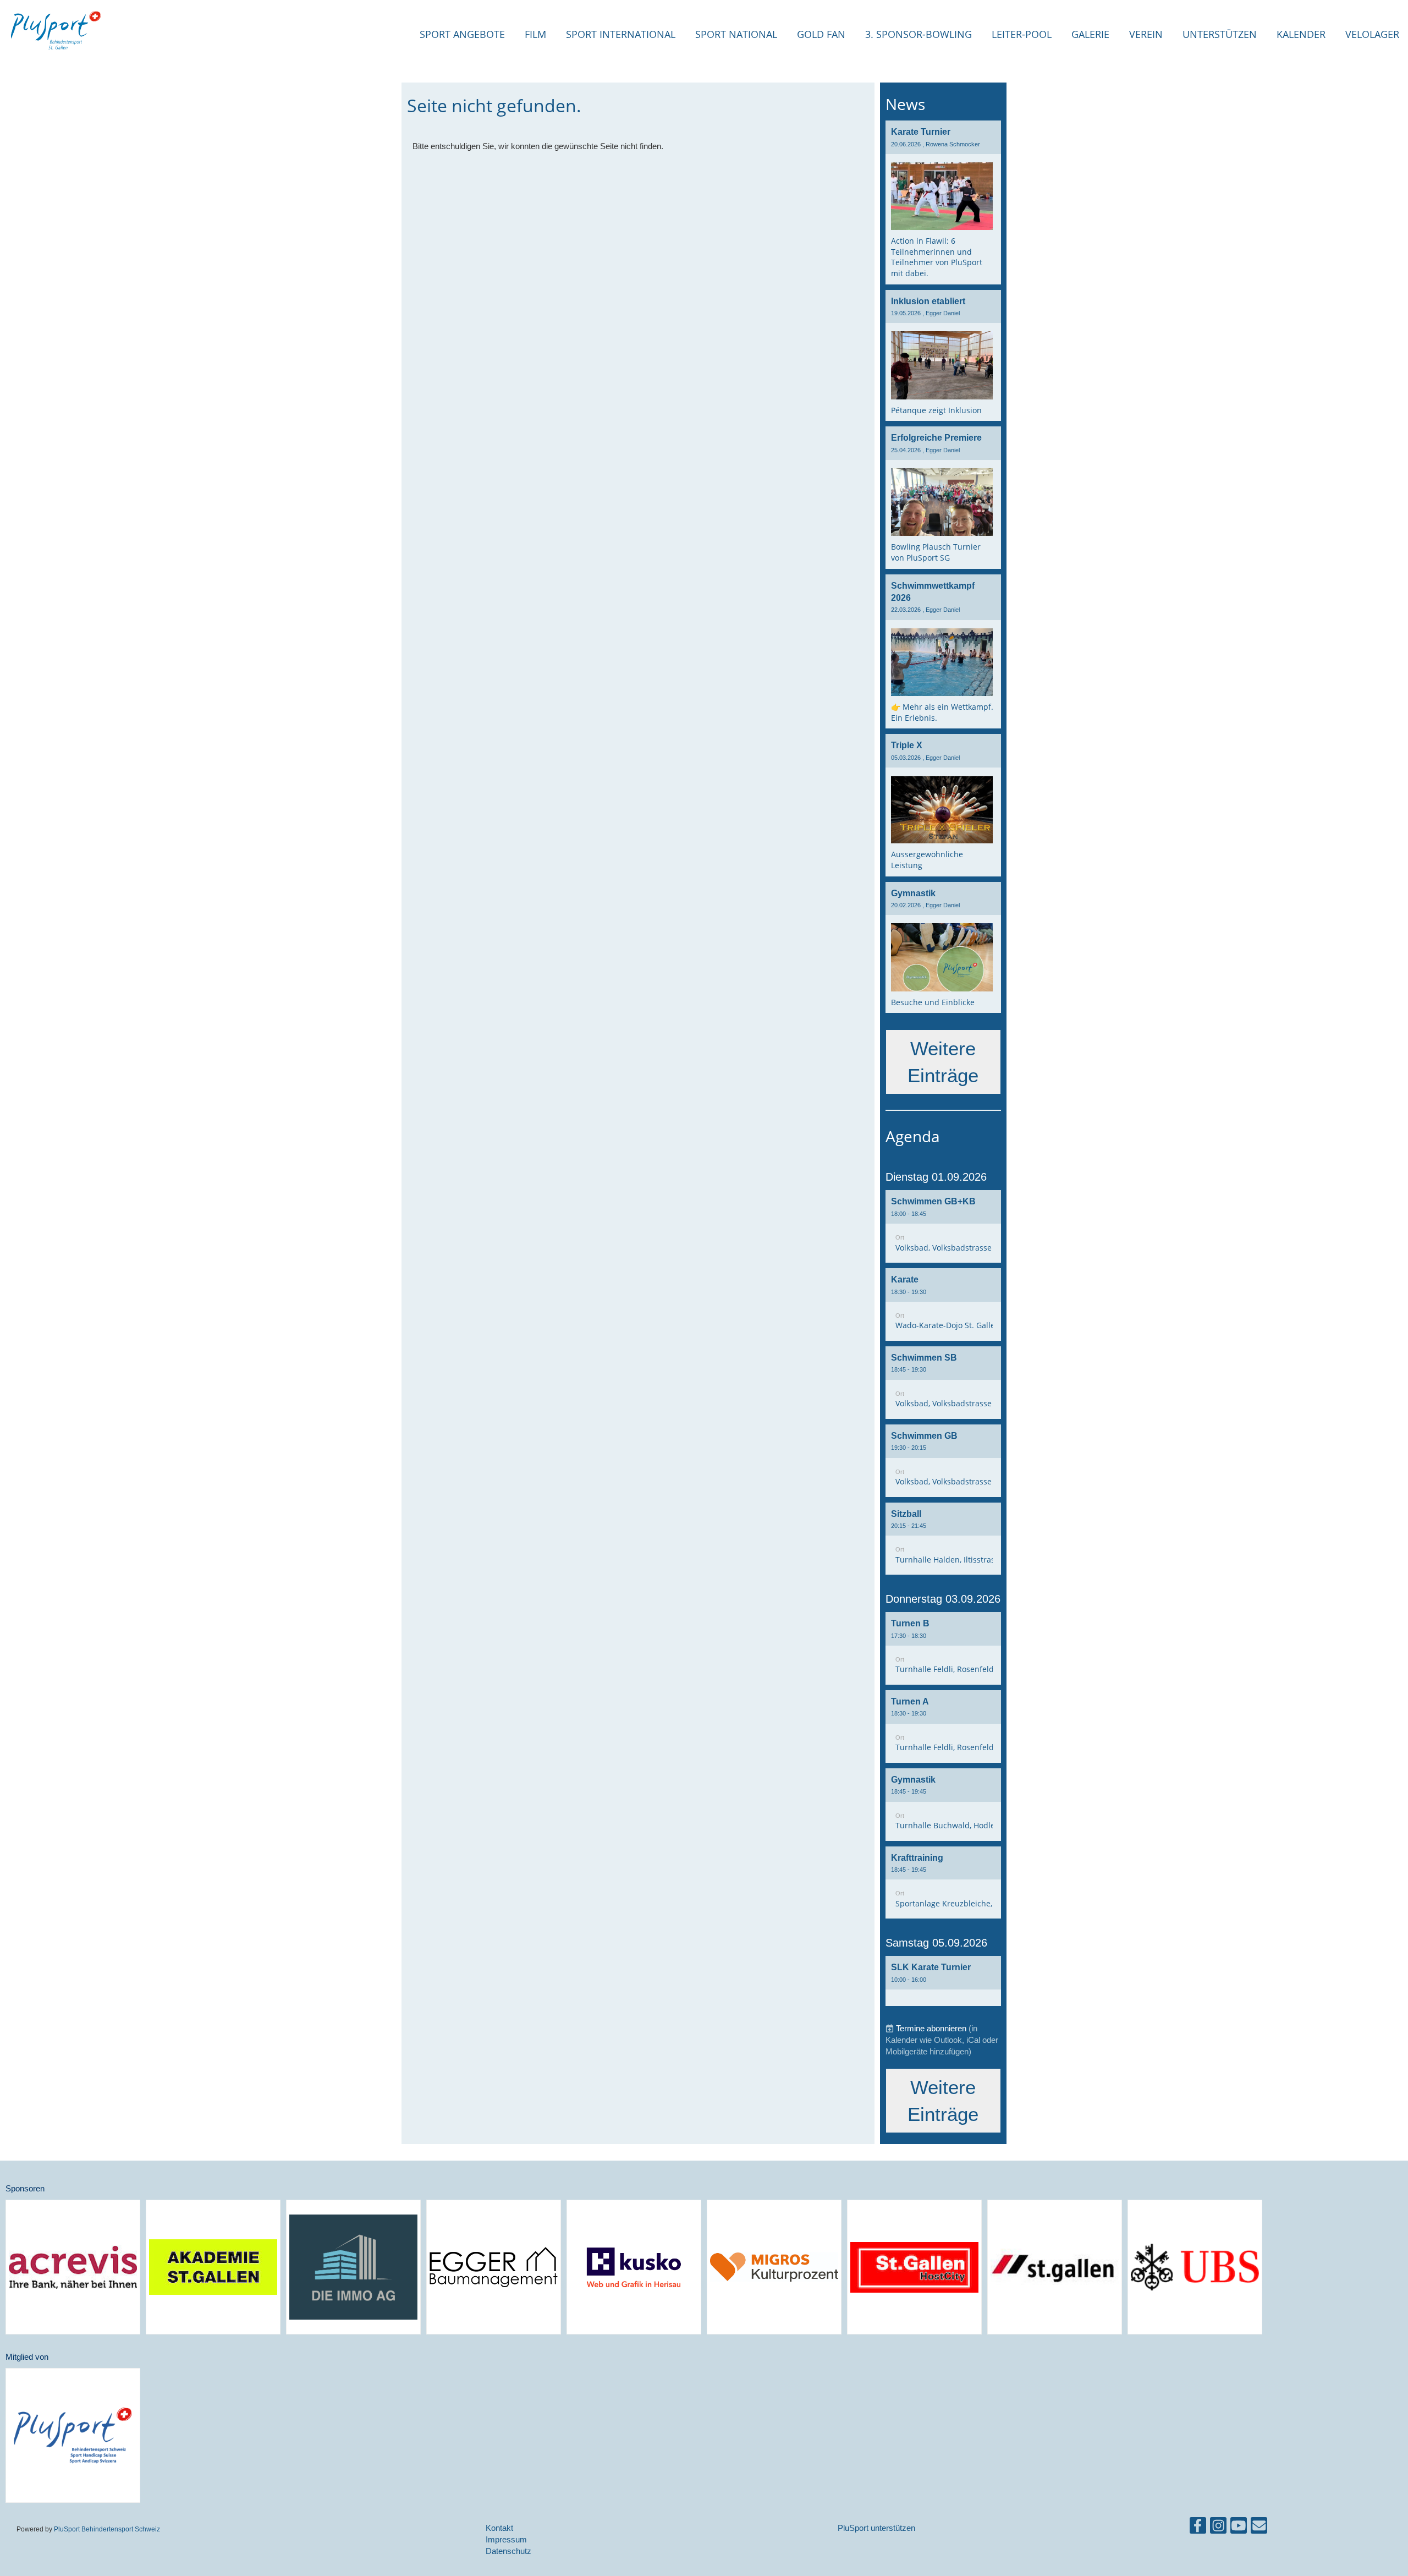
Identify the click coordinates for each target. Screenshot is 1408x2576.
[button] (943, 1226)
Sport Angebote (462, 34)
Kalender (1301, 34)
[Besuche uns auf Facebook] (1198, 2528)
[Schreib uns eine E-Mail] (1259, 2528)
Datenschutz (508, 2551)
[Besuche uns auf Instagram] (1218, 2528)
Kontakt (499, 2528)
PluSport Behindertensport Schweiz (107, 2529)
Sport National (736, 34)
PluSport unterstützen (876, 2528)
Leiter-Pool (1022, 34)
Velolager (1372, 34)
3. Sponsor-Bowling (919, 34)
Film (535, 34)
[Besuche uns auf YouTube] (1239, 2528)
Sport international (621, 34)
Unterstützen (1220, 34)
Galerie (1090, 34)
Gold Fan (821, 34)
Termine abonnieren (931, 2028)
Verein (1146, 34)
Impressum (506, 2539)
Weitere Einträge (943, 1062)
